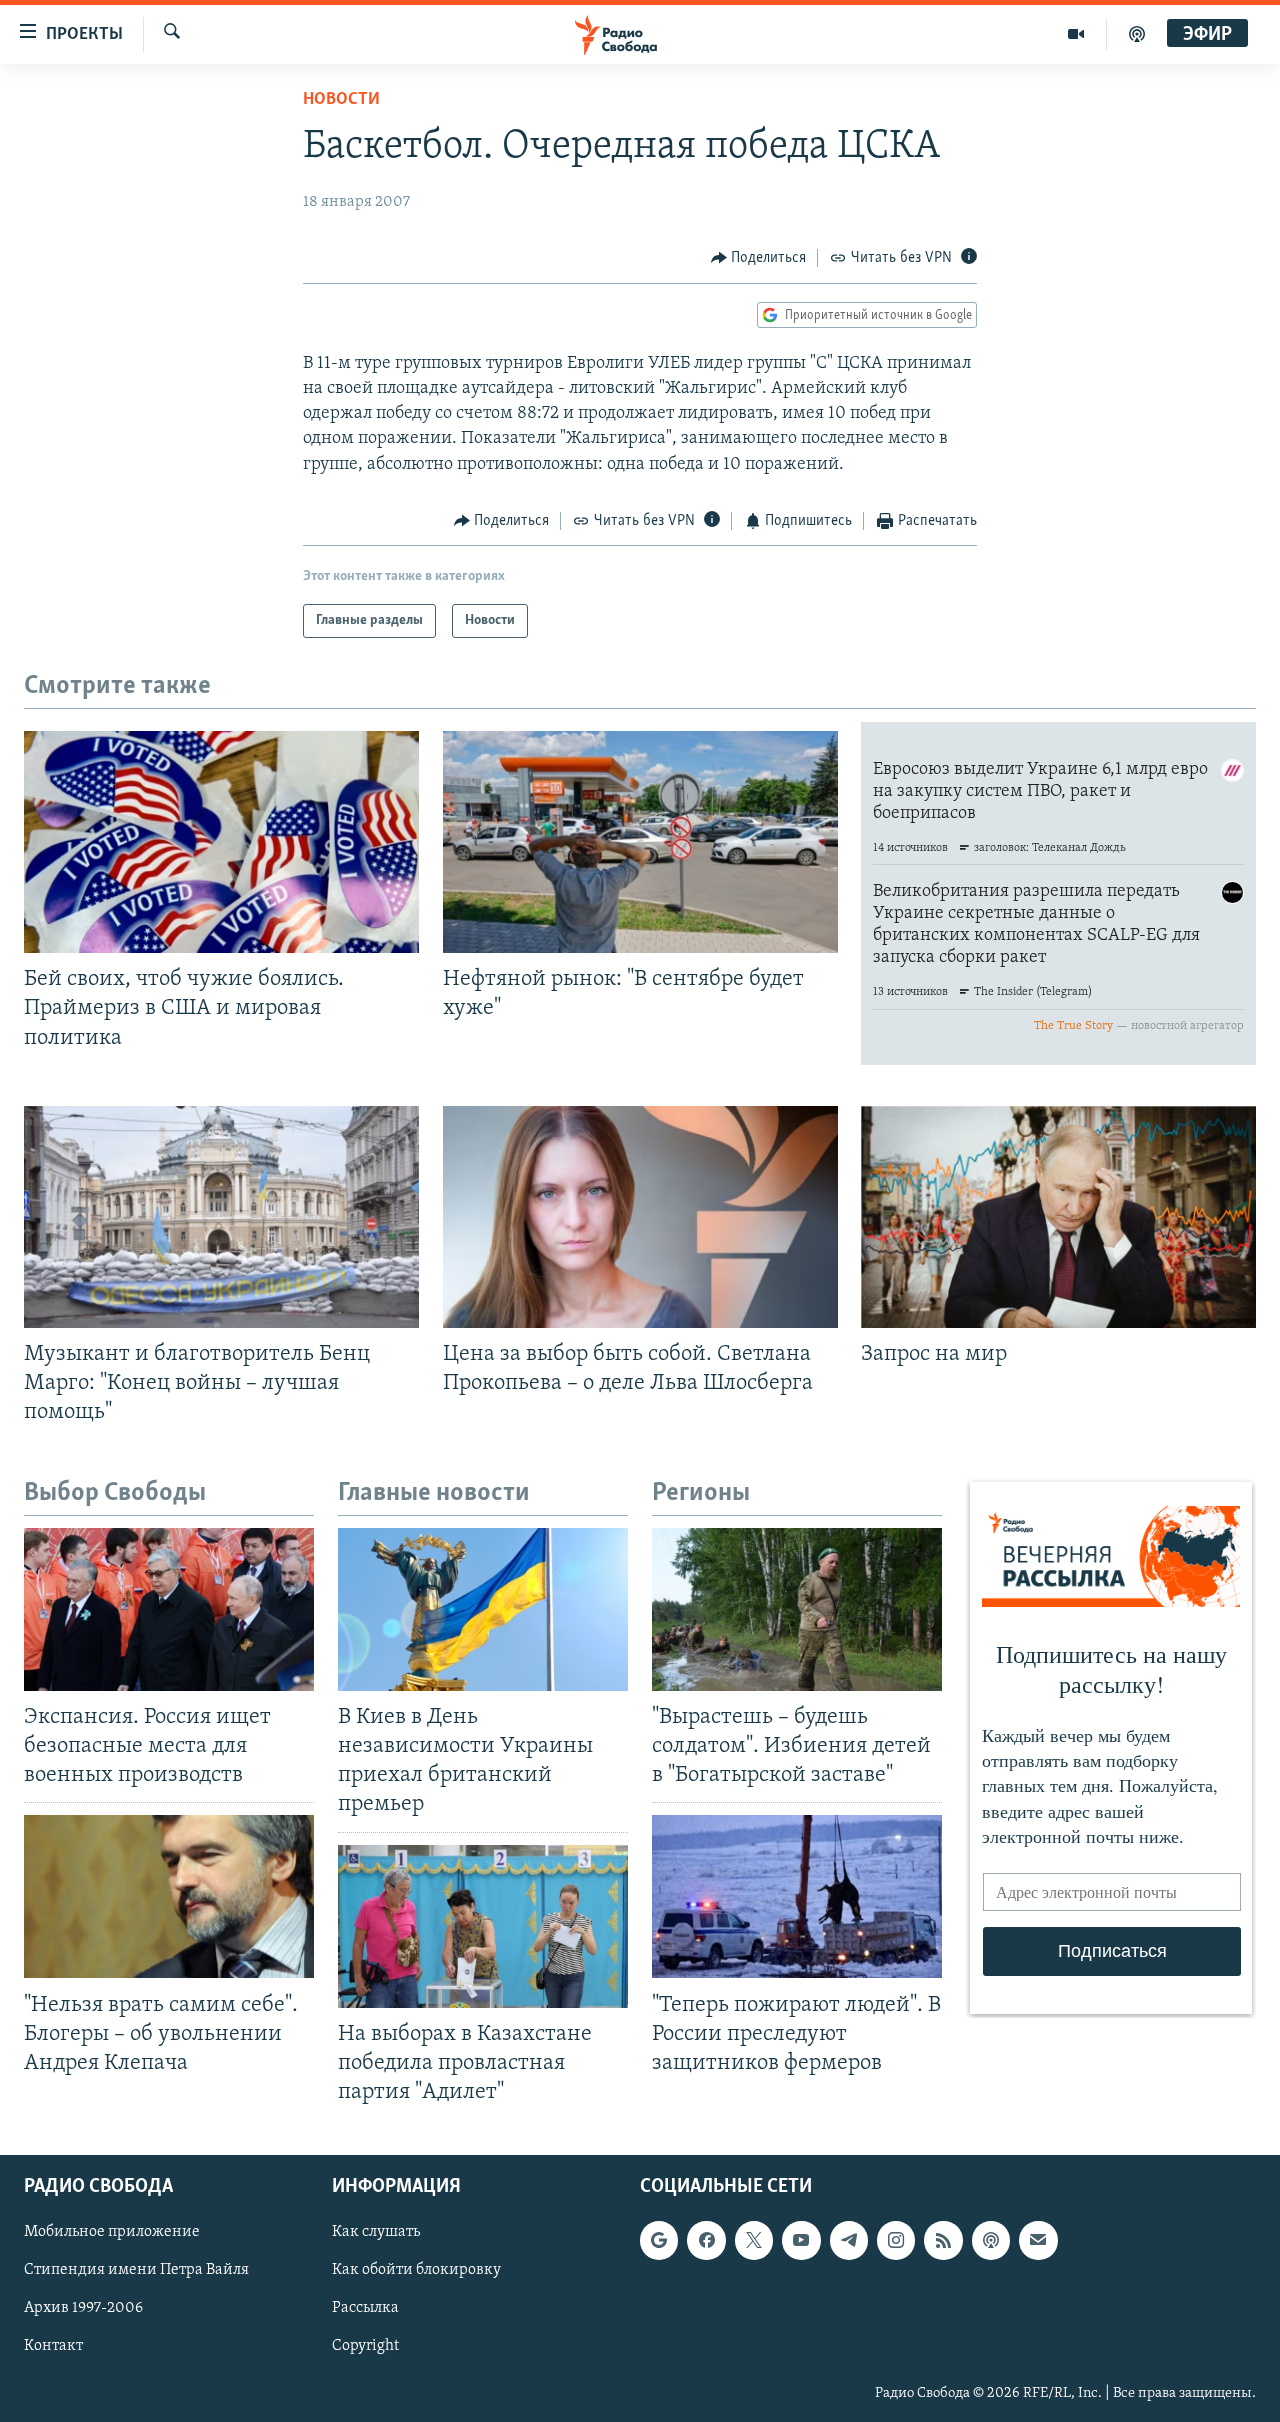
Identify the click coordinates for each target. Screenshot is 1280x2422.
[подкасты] (1137, 34)
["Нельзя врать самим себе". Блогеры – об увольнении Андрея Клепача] (169, 1896)
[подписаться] (1038, 2240)
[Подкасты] (991, 2240)
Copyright (365, 2346)
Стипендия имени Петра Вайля (136, 2270)
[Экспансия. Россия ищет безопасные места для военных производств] (169, 1609)
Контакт (53, 2346)
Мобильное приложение (112, 2232)
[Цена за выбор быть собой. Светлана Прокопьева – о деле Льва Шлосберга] (640, 1217)
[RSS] (943, 2240)
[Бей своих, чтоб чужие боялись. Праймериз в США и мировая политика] (221, 842)
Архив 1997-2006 (83, 2308)
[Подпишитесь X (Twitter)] (754, 2240)
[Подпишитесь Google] (659, 2240)
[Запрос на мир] (1058, 1217)
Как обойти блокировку (416, 2270)
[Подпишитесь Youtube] (801, 2240)
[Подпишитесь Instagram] (896, 2240)
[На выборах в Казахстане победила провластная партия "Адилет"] (483, 1926)
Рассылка (365, 2308)
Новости (341, 100)
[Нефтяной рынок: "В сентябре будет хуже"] (640, 842)
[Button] (759, 258)
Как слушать (376, 2232)
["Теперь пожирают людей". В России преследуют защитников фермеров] (797, 1896)
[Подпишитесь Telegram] (849, 2240)
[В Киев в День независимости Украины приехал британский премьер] (483, 1609)
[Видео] (1076, 34)
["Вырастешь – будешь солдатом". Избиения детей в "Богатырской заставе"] (797, 1609)
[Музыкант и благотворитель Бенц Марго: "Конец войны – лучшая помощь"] (221, 1217)
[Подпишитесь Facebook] (706, 2240)
